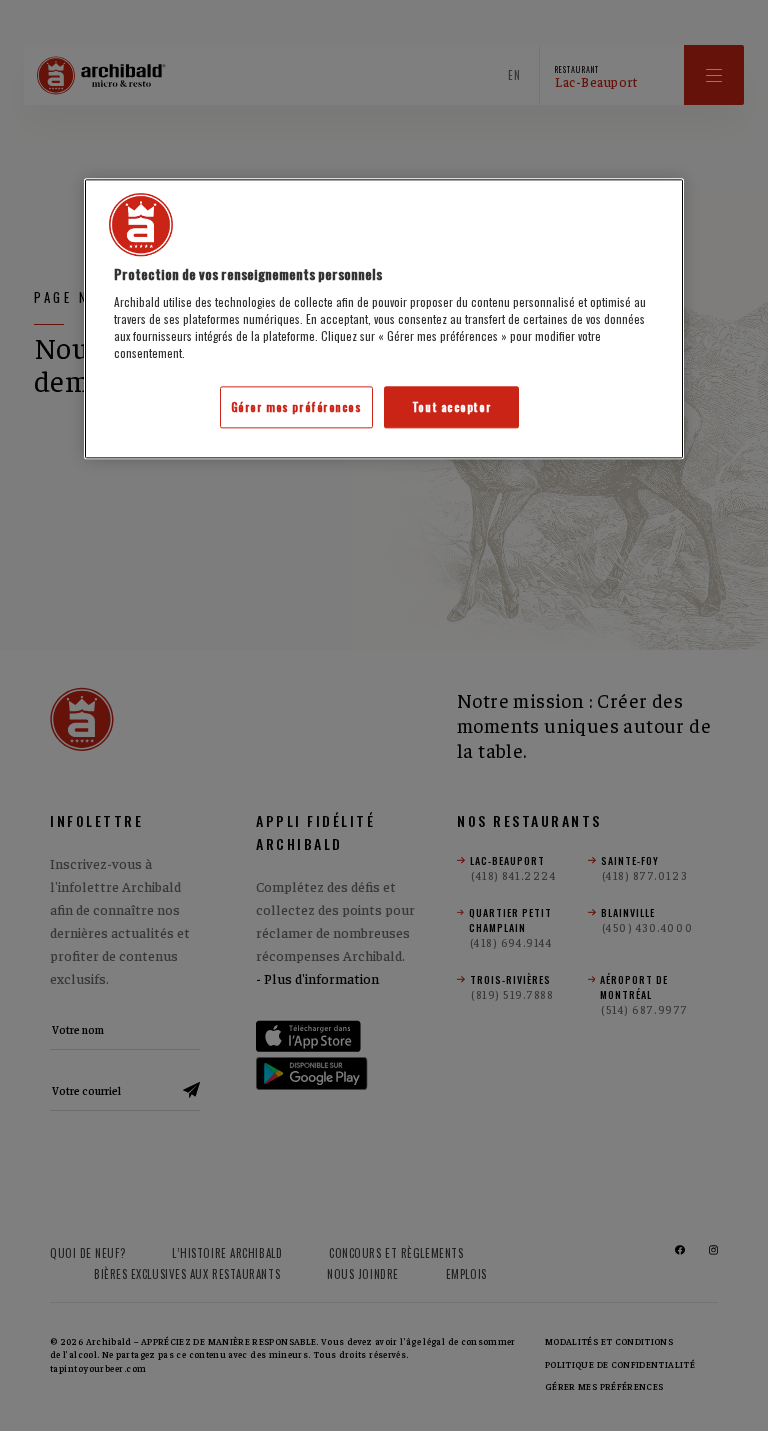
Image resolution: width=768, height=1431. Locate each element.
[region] (384, 319)
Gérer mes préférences (296, 407)
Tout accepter (451, 407)
